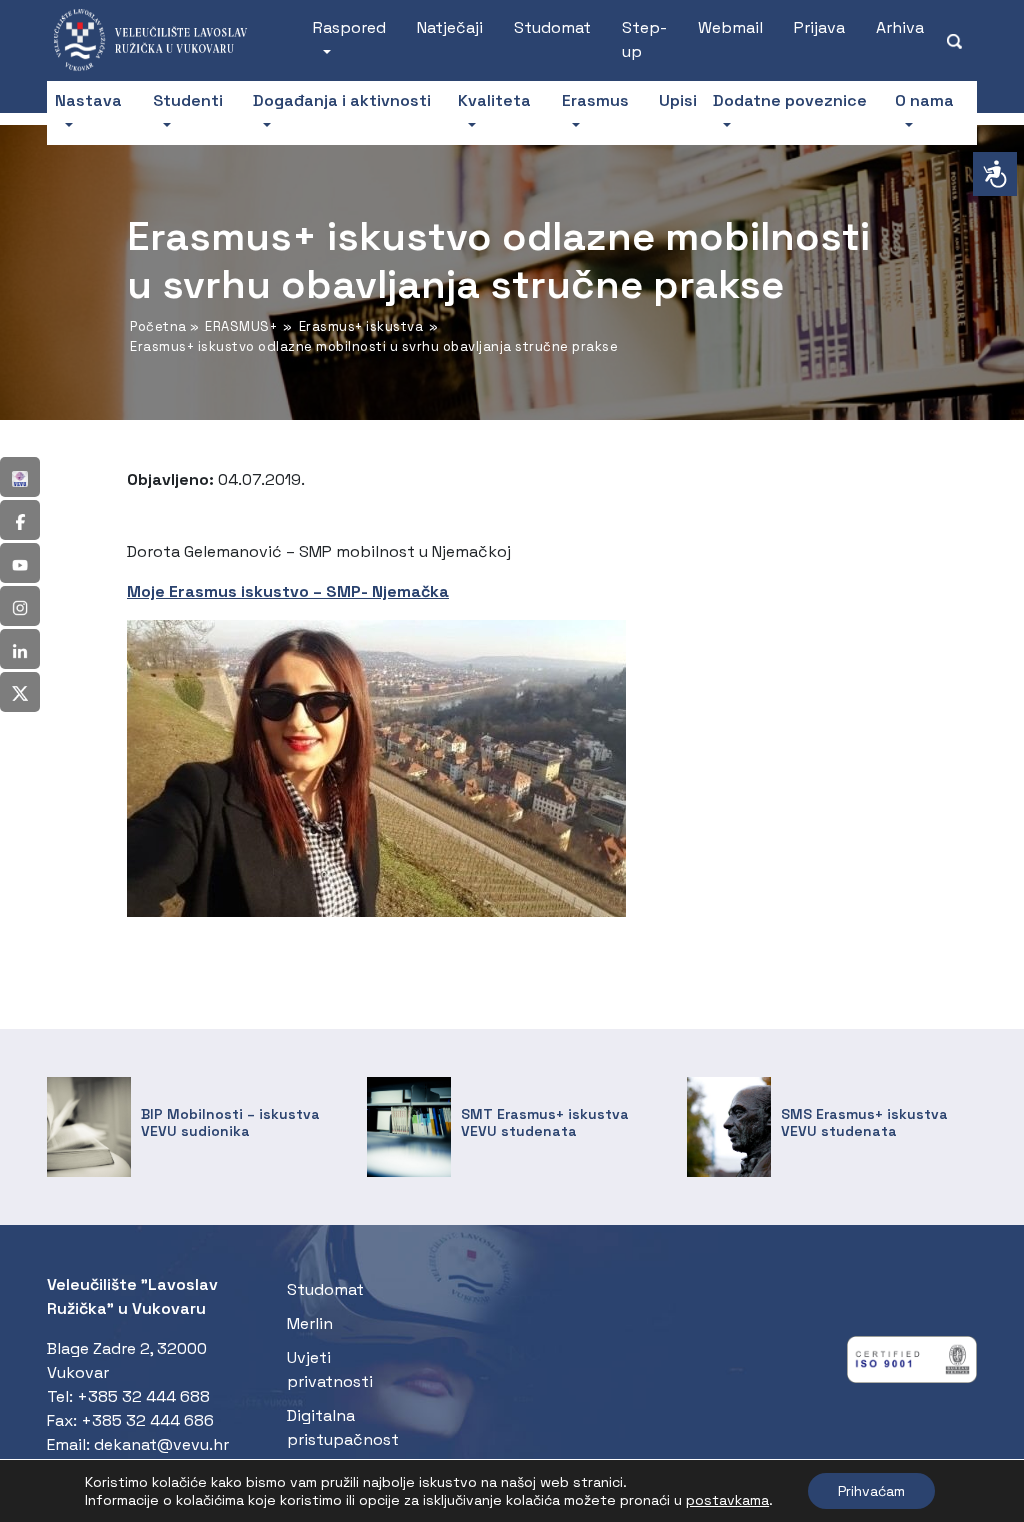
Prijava (819, 27)
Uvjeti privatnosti (330, 1369)
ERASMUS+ (241, 326)
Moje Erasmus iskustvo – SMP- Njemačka (288, 591)
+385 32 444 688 (143, 1396)
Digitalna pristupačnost (343, 1427)
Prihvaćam (871, 1491)
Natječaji (450, 27)
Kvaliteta (494, 100)
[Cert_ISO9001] (912, 1364)
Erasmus (595, 100)
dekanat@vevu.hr (161, 1444)
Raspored (349, 27)
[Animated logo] (160, 40)
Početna (158, 326)
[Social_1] (20, 477)
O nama (924, 100)
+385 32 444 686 (147, 1420)
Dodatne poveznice (790, 100)
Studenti (188, 100)
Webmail (730, 27)
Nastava (88, 100)
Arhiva (900, 27)
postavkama (727, 1500)
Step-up (644, 39)
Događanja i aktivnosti (342, 100)
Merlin (310, 1323)
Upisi (678, 100)
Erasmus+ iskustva (361, 326)
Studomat (552, 27)
